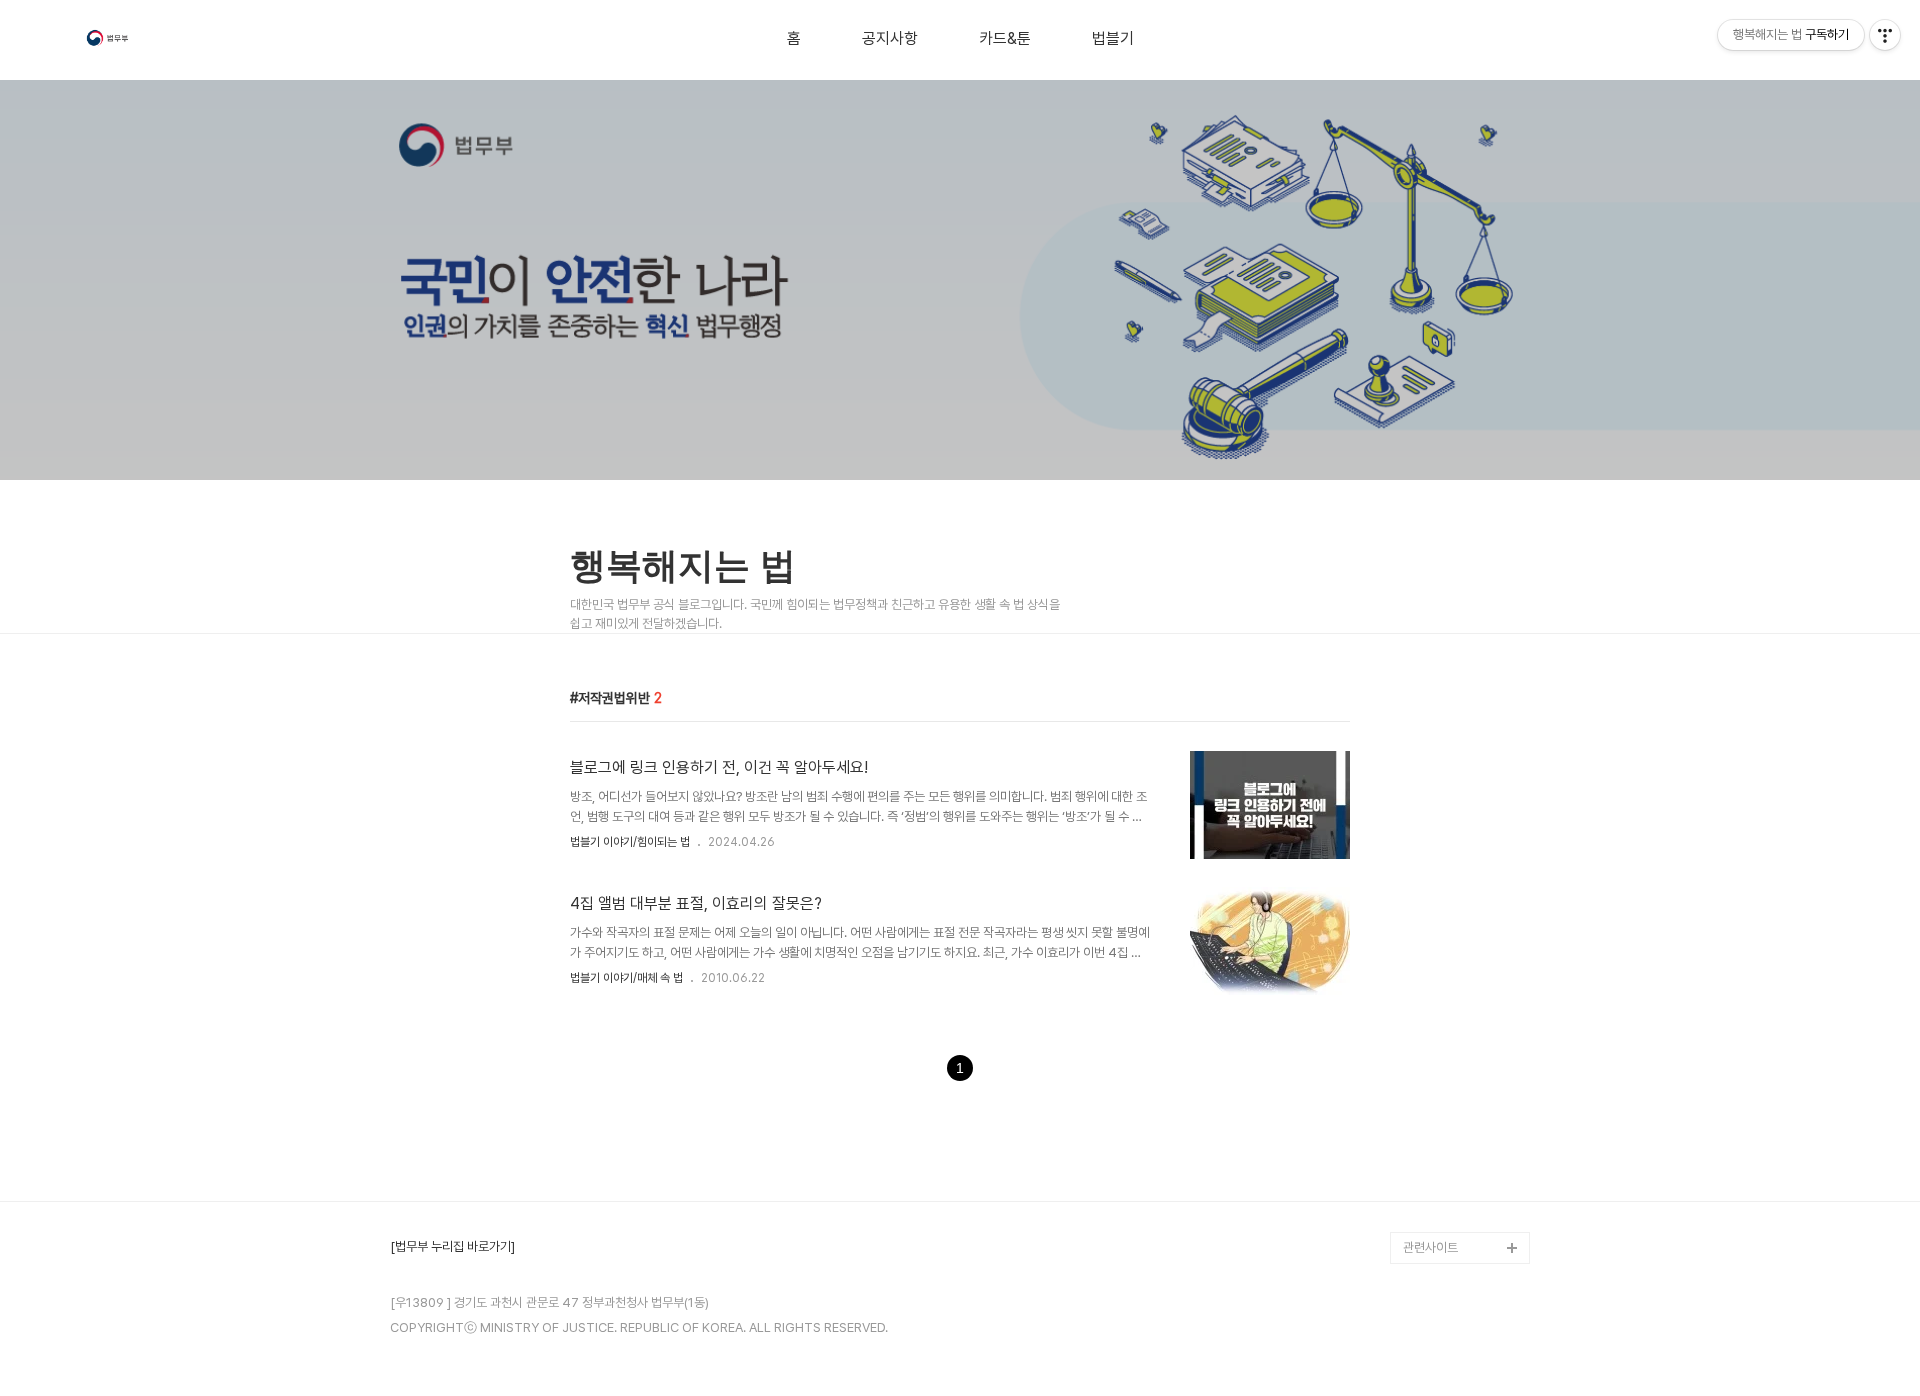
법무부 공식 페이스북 (1456, 1151)
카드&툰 (1005, 39)
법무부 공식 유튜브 (1451, 1119)
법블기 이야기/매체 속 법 (626, 978)
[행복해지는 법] (109, 40)
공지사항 (890, 39)
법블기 (1113, 39)
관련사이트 (1430, 1247)
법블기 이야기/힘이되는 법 (630, 842)
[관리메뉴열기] (1885, 35)
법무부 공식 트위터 (1451, 1183)
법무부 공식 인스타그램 (1462, 1215)
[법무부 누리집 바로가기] (452, 1247)
